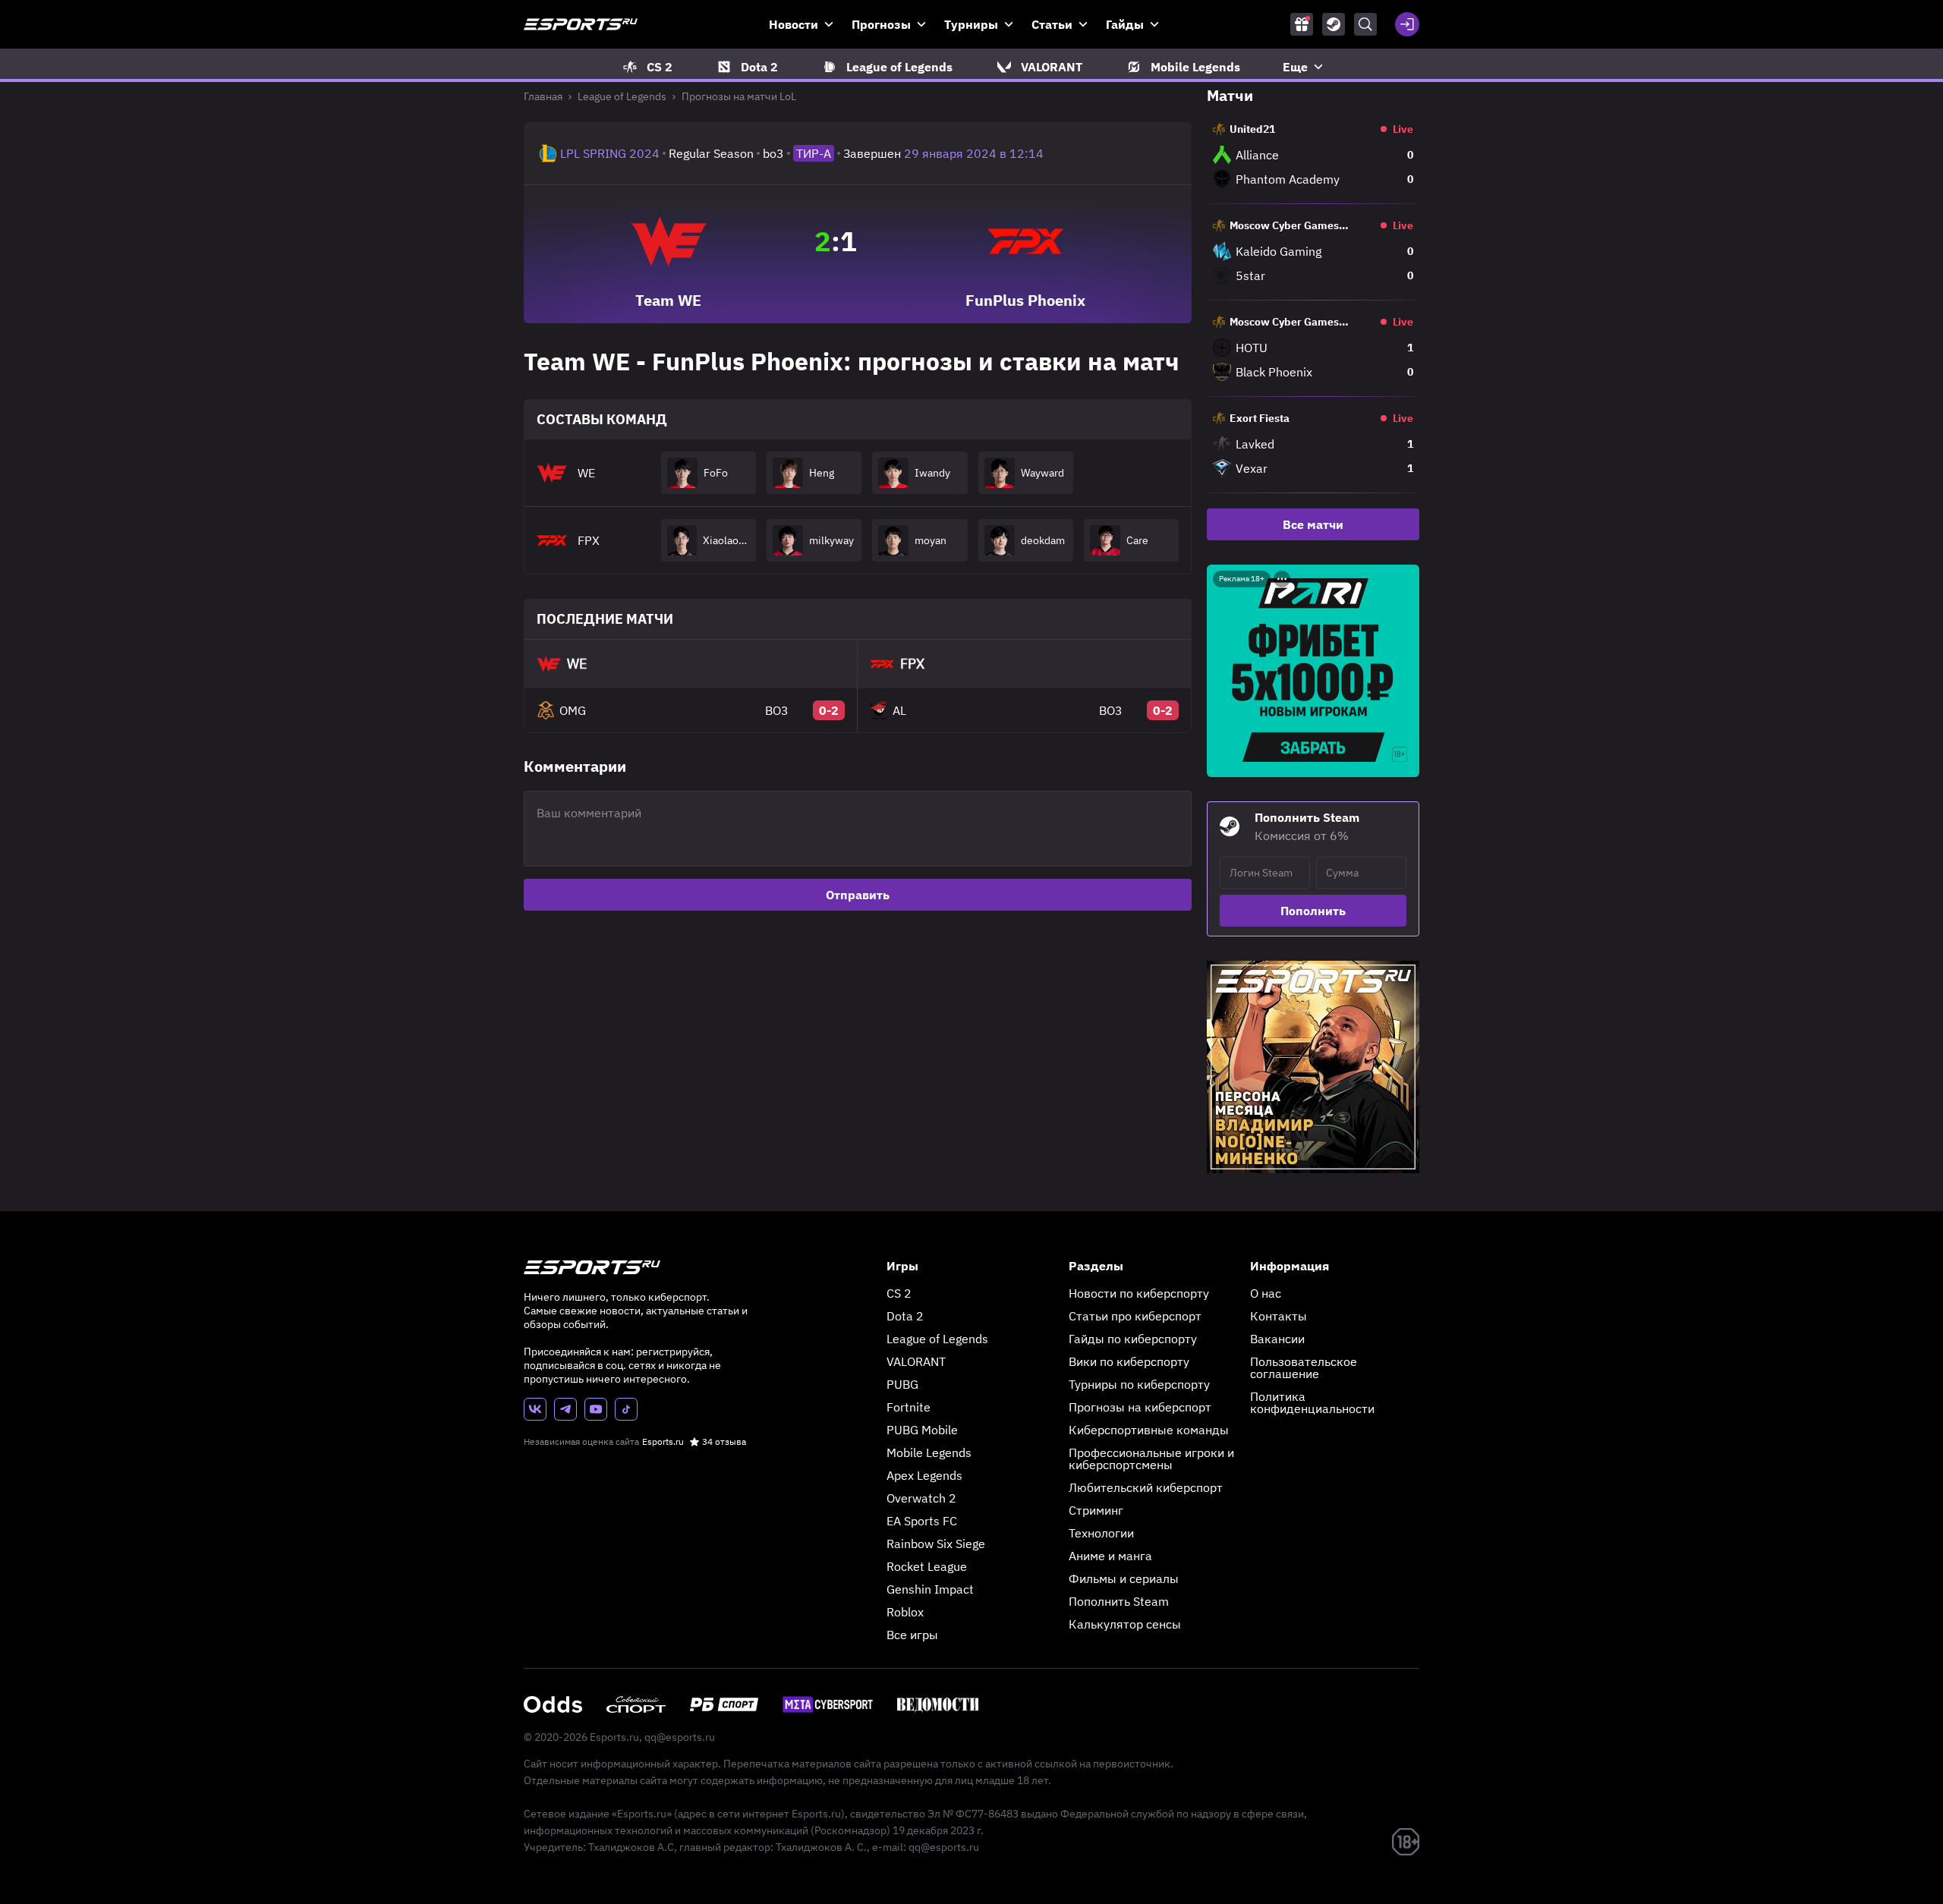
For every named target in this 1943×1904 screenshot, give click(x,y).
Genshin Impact (930, 1589)
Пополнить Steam (1119, 1601)
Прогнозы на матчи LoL (739, 96)
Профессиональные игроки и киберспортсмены (1151, 1459)
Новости (794, 24)
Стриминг (1096, 1510)
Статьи (1052, 24)
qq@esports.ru (680, 1737)
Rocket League (927, 1566)
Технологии (1101, 1533)
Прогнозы (881, 24)
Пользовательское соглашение (1304, 1367)
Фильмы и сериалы (1124, 1578)
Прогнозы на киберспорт (1140, 1407)
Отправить (858, 895)
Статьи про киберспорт (1135, 1316)
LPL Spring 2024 (610, 153)
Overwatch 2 (921, 1498)
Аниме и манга (1110, 1556)
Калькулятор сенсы (1125, 1624)
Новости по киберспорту (1139, 1293)
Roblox (905, 1612)
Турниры (971, 24)
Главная (543, 96)
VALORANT (916, 1361)
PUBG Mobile (922, 1430)
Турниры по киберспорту (1139, 1384)
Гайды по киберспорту (1133, 1339)
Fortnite (909, 1407)
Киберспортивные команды (1149, 1430)
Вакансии (1277, 1339)
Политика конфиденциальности (1312, 1402)
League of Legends (622, 96)
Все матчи (1313, 524)
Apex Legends (924, 1475)
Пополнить (1313, 911)
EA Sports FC (922, 1521)
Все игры (912, 1635)
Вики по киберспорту (1129, 1361)
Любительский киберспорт (1146, 1487)
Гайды (1125, 24)
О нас (1266, 1293)
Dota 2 (905, 1316)
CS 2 (899, 1293)
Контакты (1279, 1316)
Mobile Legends (929, 1452)
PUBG (902, 1384)
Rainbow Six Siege (936, 1544)
